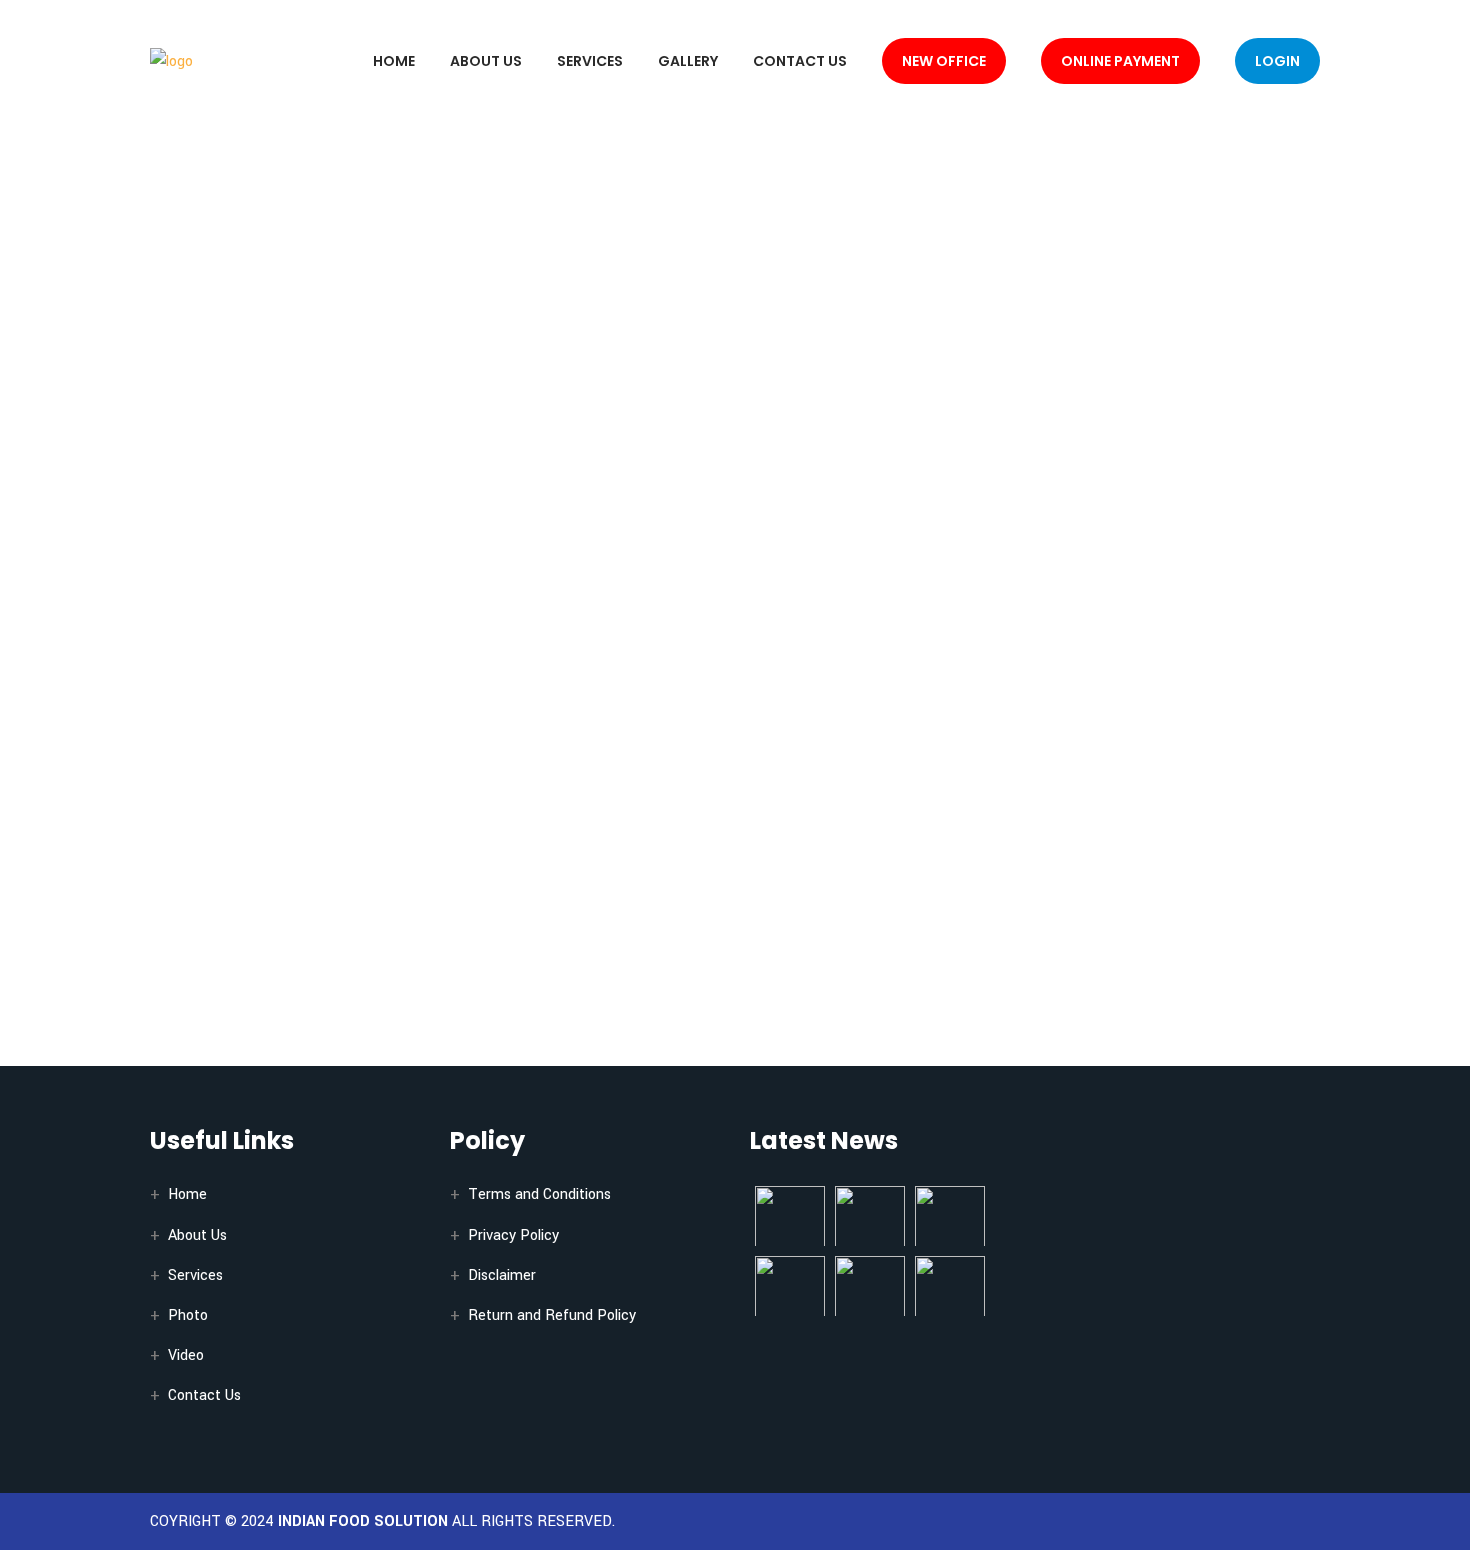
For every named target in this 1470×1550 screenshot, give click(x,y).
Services (195, 1275)
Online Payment (1120, 61)
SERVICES (590, 61)
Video (186, 1355)
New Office (944, 61)
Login (1277, 61)
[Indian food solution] (171, 60)
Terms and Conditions (539, 1194)
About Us (486, 61)
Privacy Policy (513, 1235)
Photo (188, 1315)
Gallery (688, 61)
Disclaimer (502, 1275)
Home (394, 61)
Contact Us (800, 61)
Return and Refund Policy (552, 1315)
